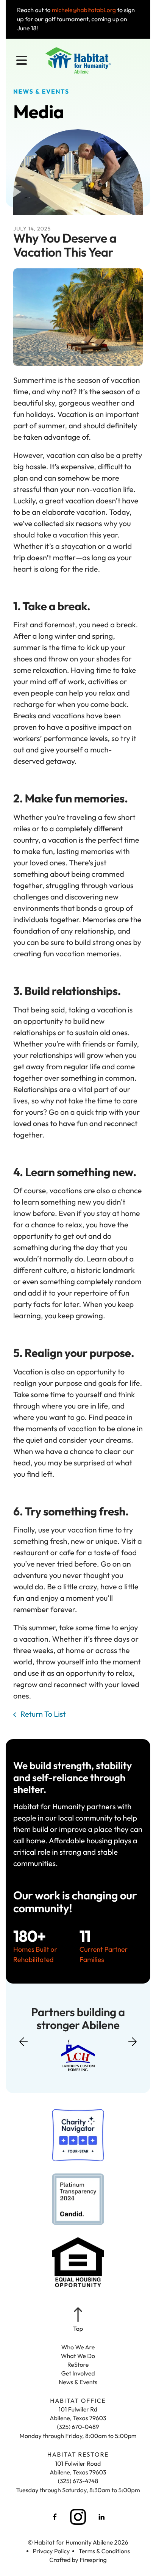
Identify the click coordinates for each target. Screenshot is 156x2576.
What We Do (78, 2356)
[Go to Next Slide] (133, 2039)
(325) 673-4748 (78, 2481)
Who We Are (78, 2347)
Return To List (42, 1714)
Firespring (93, 2560)
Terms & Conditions (105, 2551)
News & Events (78, 2382)
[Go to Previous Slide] (23, 2046)
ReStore (78, 2365)
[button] (22, 61)
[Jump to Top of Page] (78, 2320)
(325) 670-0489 (78, 2427)
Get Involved (78, 2374)
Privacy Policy (51, 2551)
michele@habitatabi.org (84, 10)
